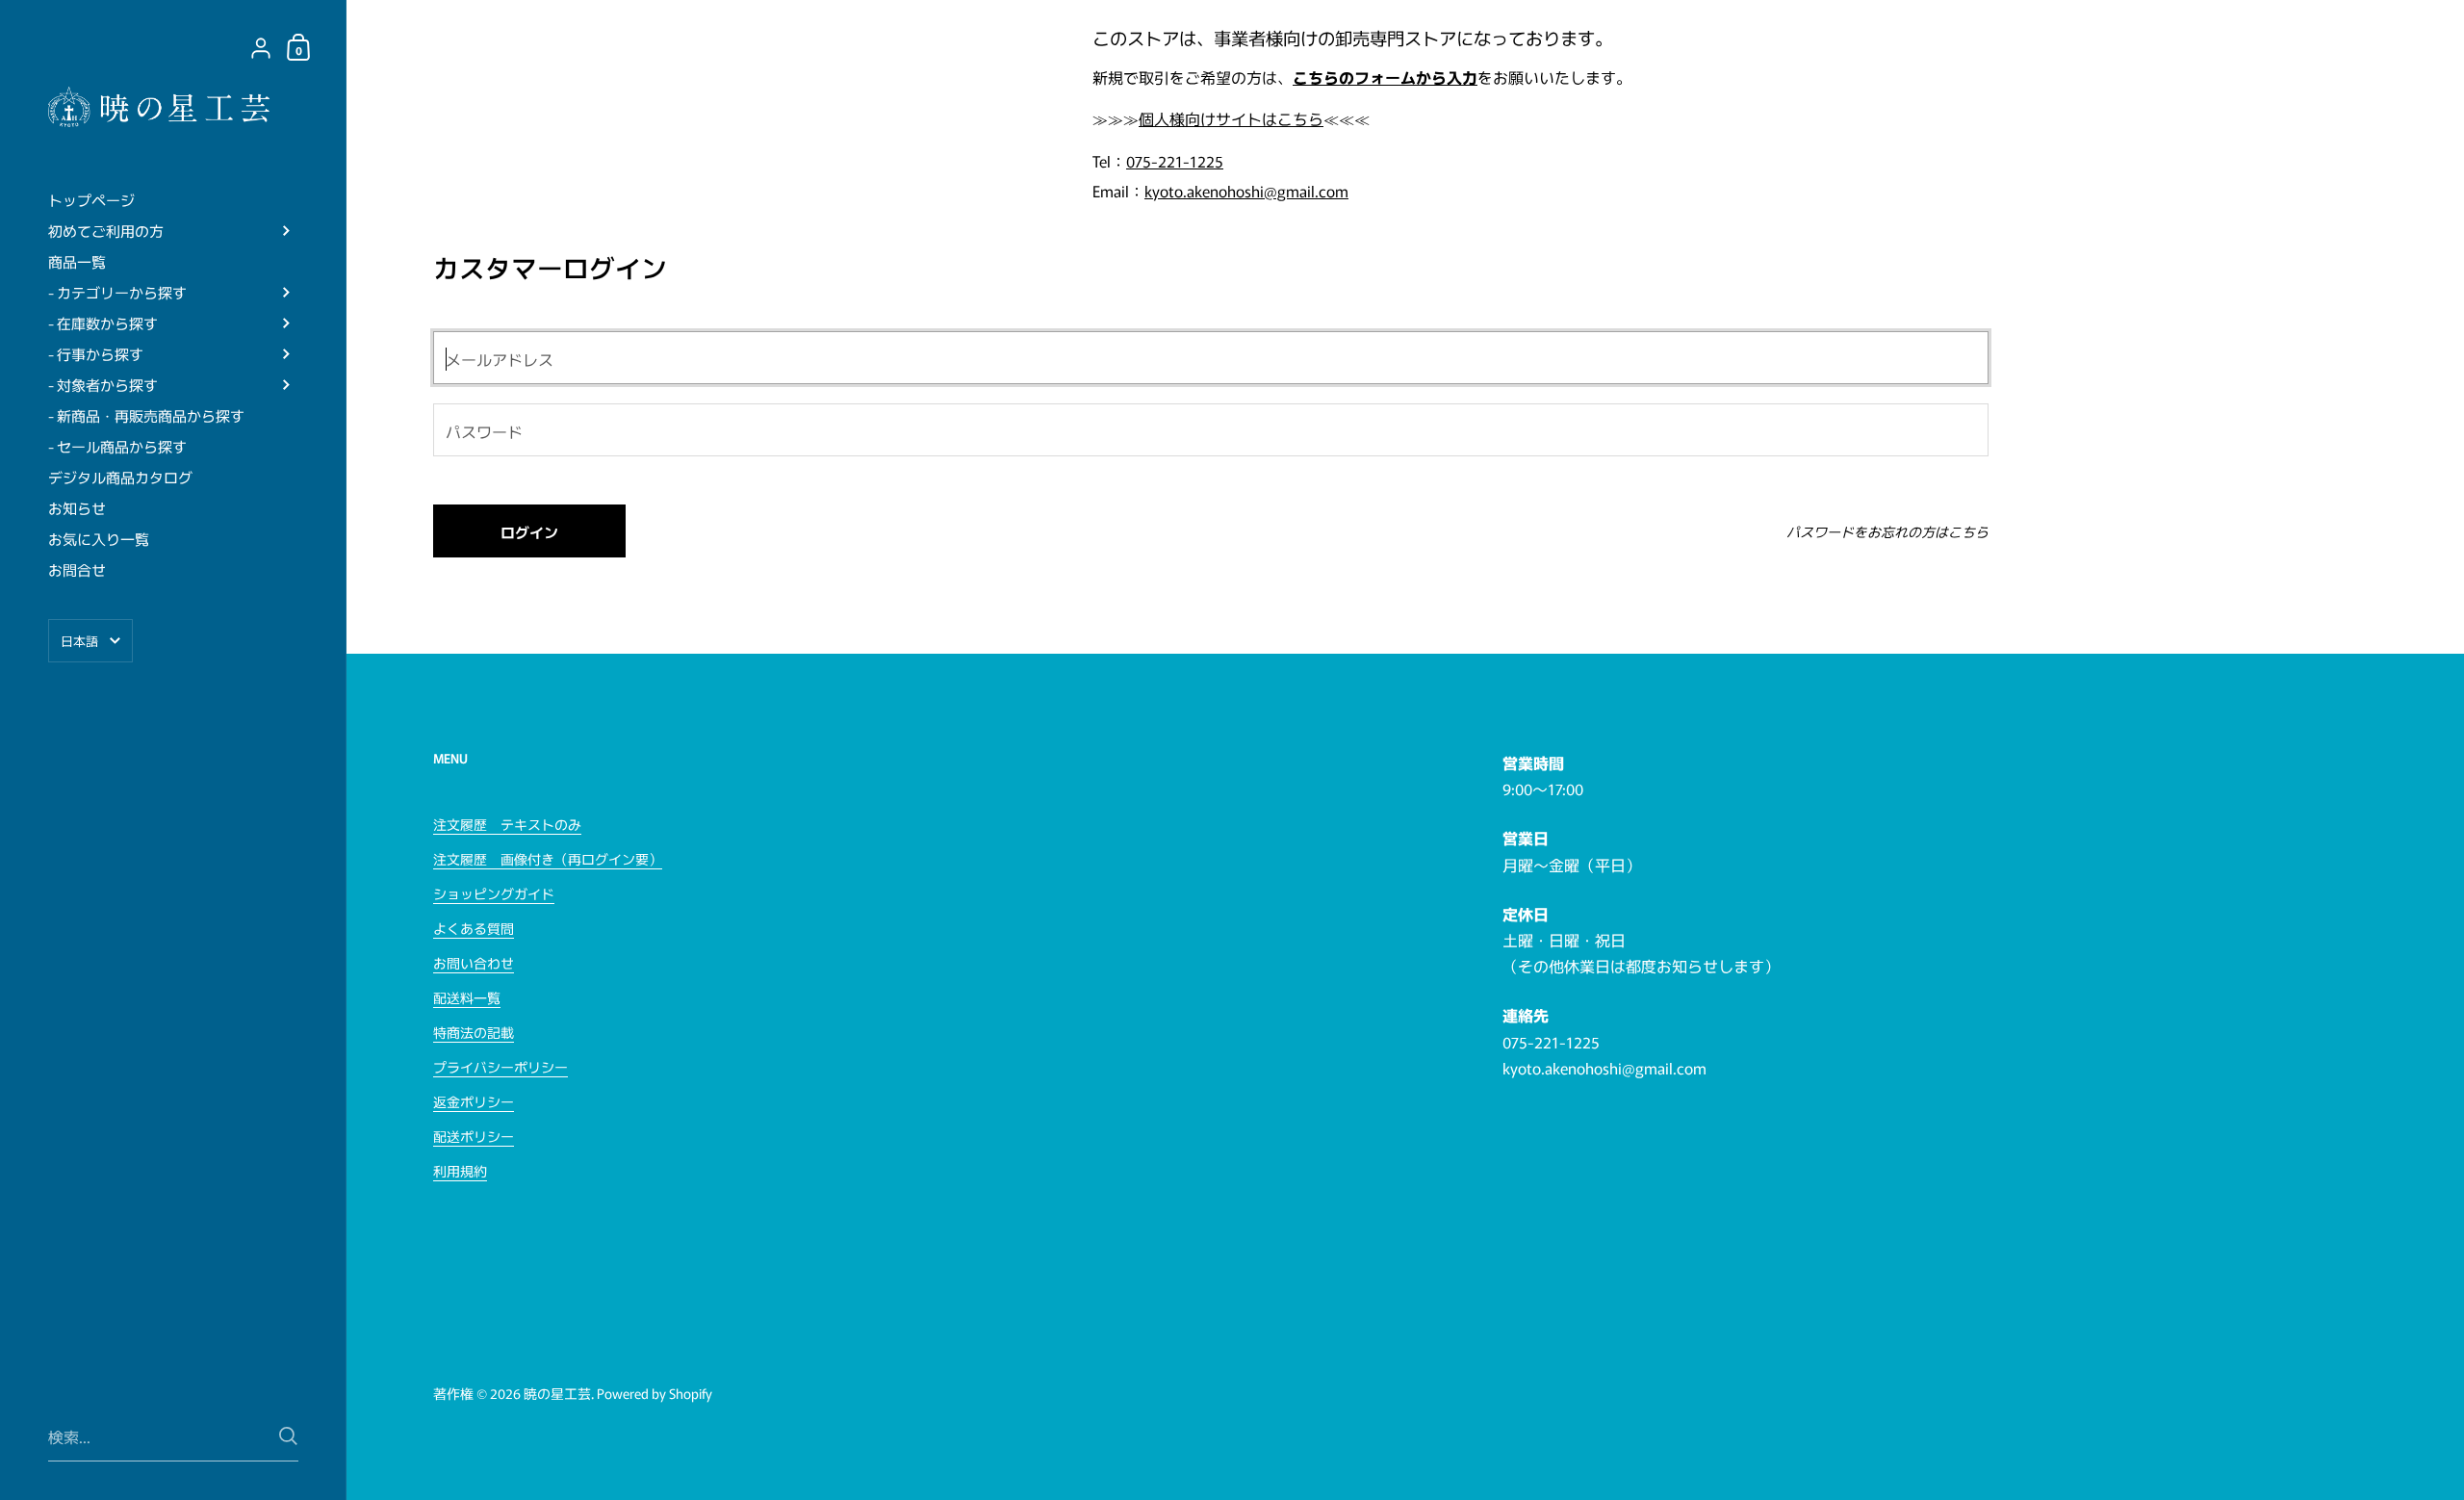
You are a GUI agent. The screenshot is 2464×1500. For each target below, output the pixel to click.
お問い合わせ (474, 963)
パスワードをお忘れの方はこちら (1887, 531)
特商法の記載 (474, 1032)
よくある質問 (474, 928)
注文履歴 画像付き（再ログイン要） (548, 859)
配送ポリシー (474, 1136)
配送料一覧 (467, 997)
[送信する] (288, 1436)
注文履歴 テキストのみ (507, 824)
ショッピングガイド (494, 893)
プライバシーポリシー (500, 1067)
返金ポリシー (474, 1101)
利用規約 (460, 1171)
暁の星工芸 (557, 1393)
